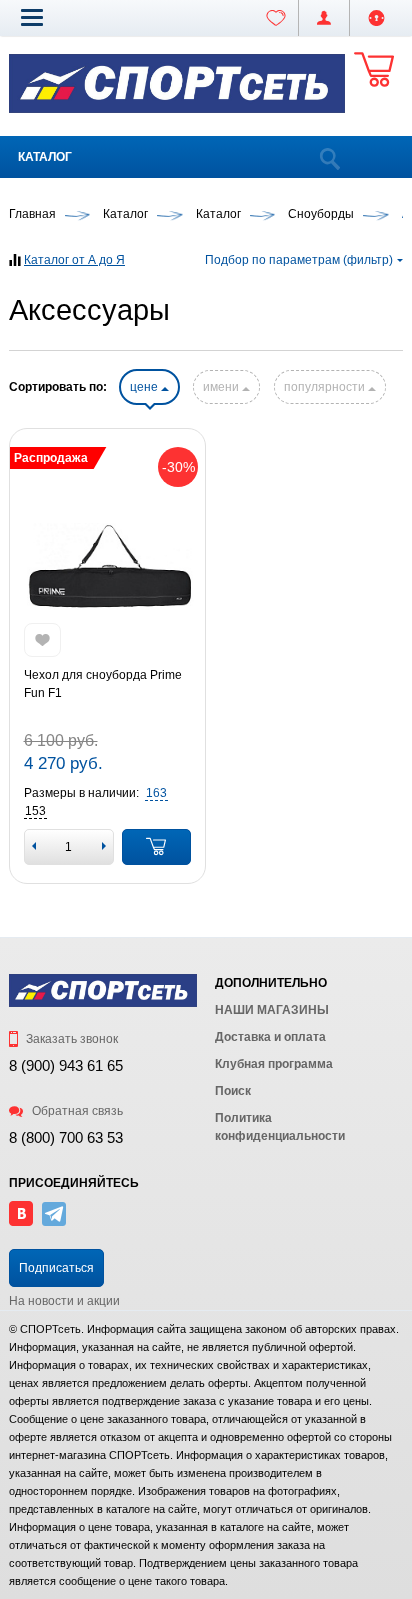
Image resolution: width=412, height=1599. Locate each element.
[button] (32, 17)
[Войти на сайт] (376, 18)
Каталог (45, 157)
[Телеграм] (54, 1222)
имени (222, 387)
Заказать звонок (70, 1039)
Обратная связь (76, 1111)
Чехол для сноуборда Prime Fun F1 (103, 684)
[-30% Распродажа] (108, 567)
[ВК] (21, 1222)
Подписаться (56, 1268)
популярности (326, 387)
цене (145, 387)
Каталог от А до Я (74, 260)
